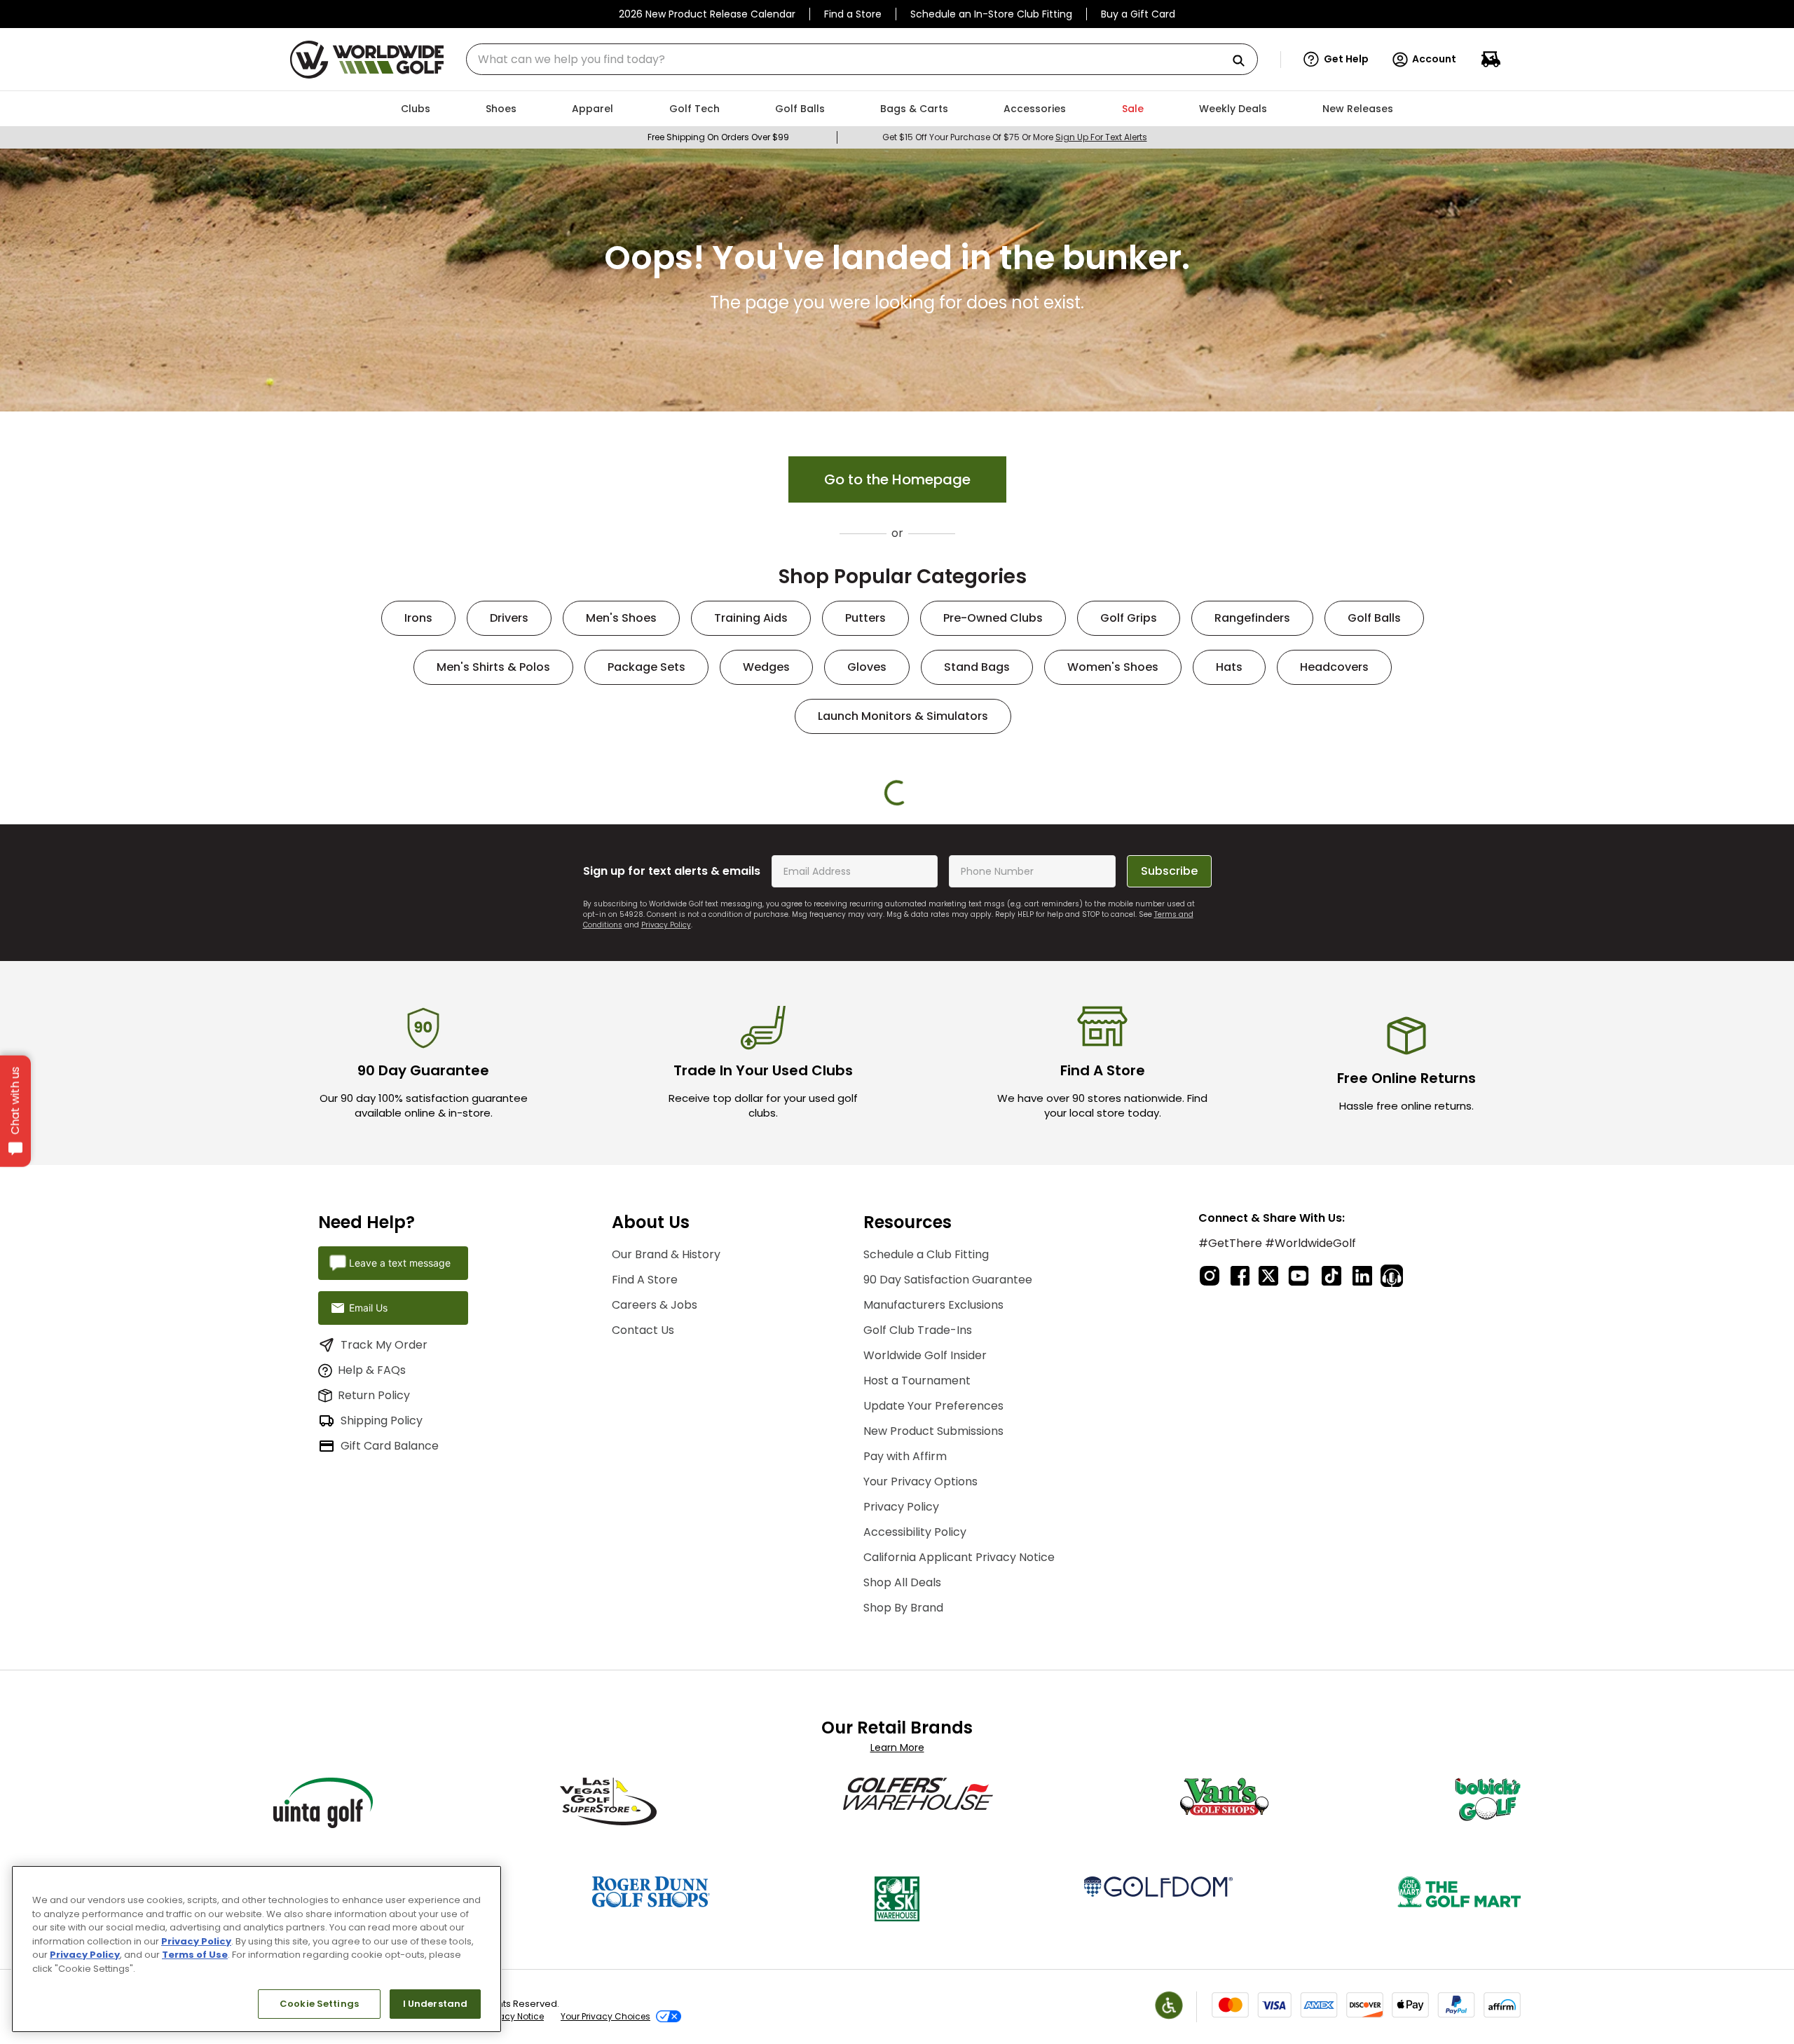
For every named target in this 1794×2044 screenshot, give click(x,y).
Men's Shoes (621, 618)
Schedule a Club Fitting (926, 1563)
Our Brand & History (666, 1563)
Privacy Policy (666, 1234)
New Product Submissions (933, 1740)
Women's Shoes (1113, 667)
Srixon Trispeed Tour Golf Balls (463, 1027)
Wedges (766, 667)
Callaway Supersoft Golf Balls (1332, 1027)
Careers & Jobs (655, 1614)
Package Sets (646, 667)
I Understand (436, 2004)
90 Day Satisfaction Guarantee (948, 1589)
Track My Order (384, 1653)
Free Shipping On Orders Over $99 (718, 137)
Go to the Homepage (897, 479)
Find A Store (645, 1589)
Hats (1229, 667)
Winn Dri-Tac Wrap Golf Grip (810, 1020)
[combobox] (862, 59)
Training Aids (751, 618)
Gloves (867, 667)
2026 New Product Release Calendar (707, 14)
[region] (256, 1949)
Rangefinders (1252, 618)
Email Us (368, 1617)
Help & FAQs (372, 1679)
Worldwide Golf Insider (925, 1664)
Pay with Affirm (905, 1765)
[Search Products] (1244, 61)
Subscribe (1169, 1180)
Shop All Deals (902, 1892)
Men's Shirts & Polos (493, 667)
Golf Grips (1129, 618)
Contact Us (643, 1639)
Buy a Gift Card (1138, 14)
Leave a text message (400, 1572)
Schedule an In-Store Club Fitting (991, 14)
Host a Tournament (917, 1690)
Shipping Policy (382, 1730)
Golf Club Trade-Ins (918, 1639)
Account (1434, 59)
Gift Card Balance (390, 1755)
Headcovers (1334, 667)
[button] (1336, 60)
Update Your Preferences (933, 1715)
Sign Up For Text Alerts (1101, 137)
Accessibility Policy (915, 1841)
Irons (418, 618)
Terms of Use (195, 1955)
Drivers (509, 618)
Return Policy (374, 1704)
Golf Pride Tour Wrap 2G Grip (636, 1020)
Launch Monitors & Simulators (903, 716)
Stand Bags (977, 667)
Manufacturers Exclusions (933, 1614)
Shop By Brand (903, 1917)
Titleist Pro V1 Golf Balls (1158, 1020)
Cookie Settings (319, 2004)
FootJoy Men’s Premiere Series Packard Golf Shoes (984, 1027)
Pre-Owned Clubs (993, 618)
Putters (865, 618)
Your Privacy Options (920, 1791)
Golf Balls (1374, 618)
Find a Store (853, 14)
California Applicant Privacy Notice (959, 1866)
